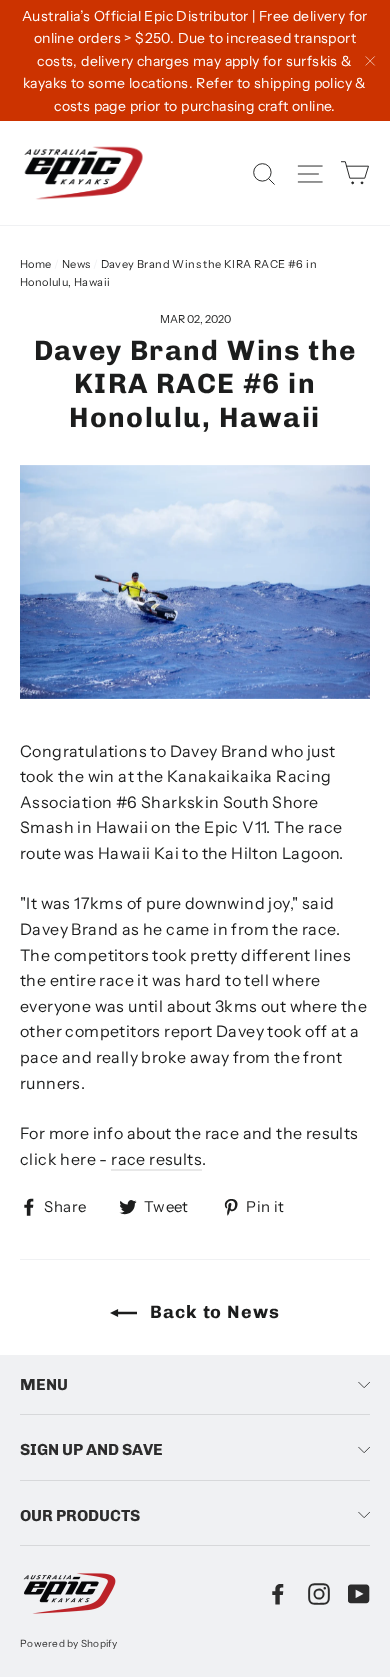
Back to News (212, 1312)
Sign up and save (91, 1449)
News (76, 264)
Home (36, 264)
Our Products (80, 1515)
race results (156, 1159)
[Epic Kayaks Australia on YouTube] (359, 1593)
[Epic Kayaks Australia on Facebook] (278, 1593)
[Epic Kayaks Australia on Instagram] (319, 1593)
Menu (44, 1384)
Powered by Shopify (69, 1643)
